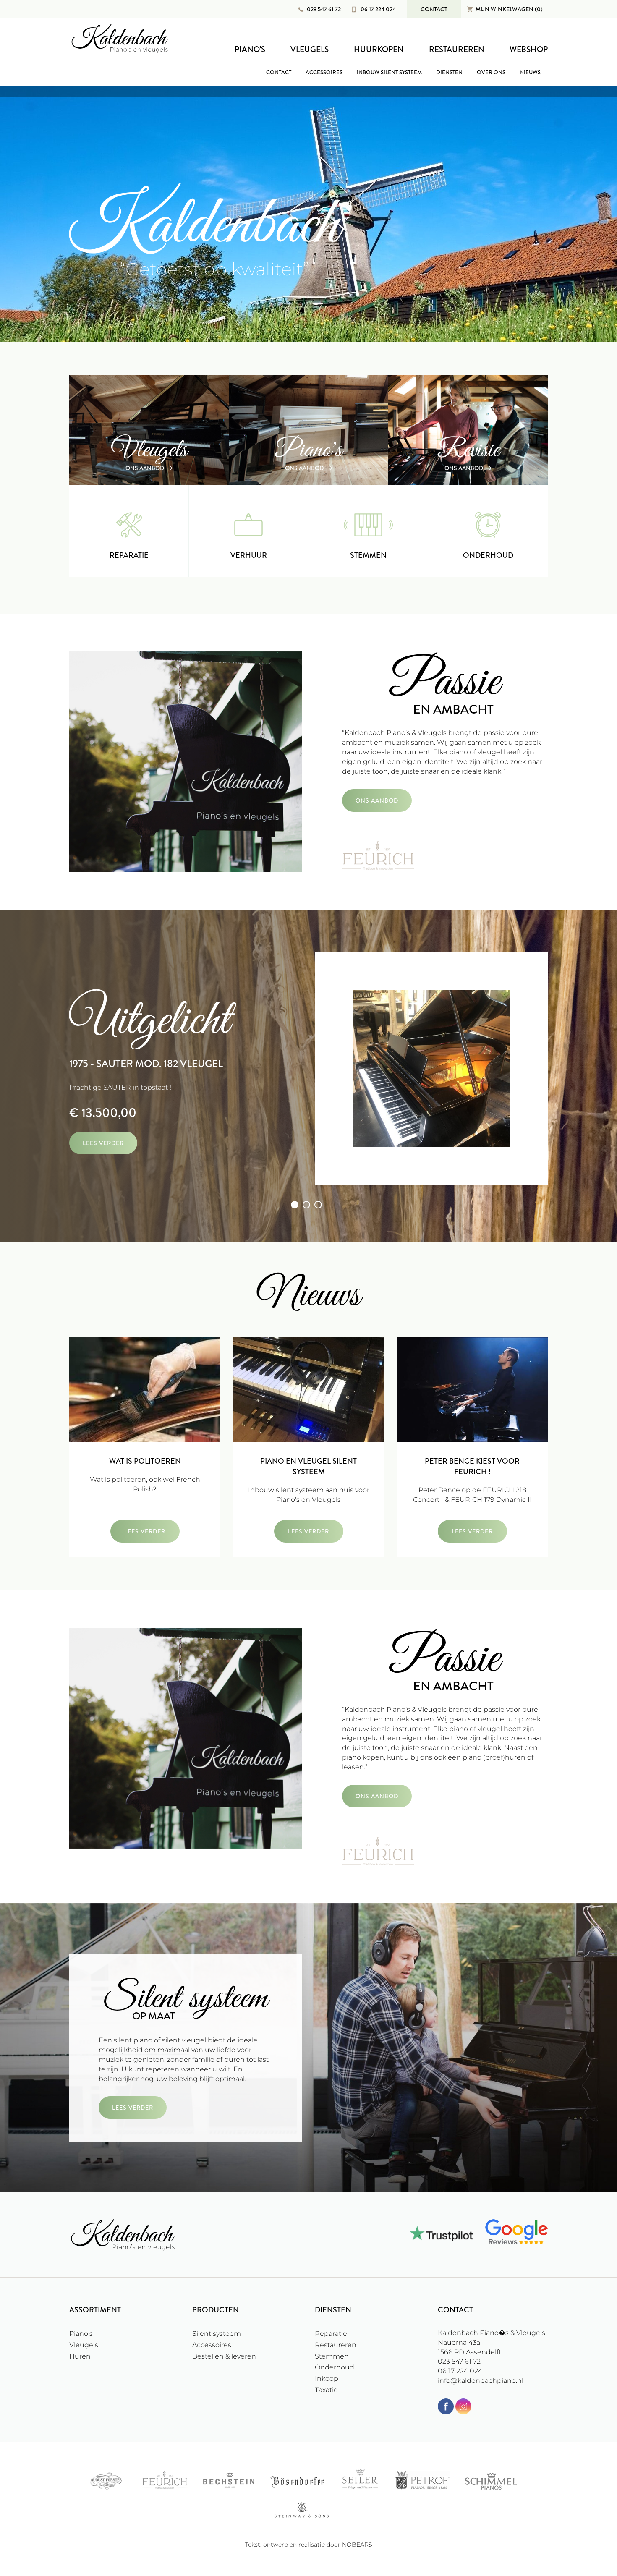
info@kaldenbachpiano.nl (481, 2381)
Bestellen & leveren (224, 2356)
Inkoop (327, 2379)
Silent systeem (217, 2334)
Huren (80, 2356)
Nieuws (530, 72)
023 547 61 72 (324, 9)
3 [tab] (318, 1205)
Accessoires (324, 72)
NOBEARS (357, 2545)
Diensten (449, 72)
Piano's (250, 49)
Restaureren (457, 49)
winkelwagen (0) (509, 9)
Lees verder (103, 1143)
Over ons (491, 72)
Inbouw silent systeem (389, 72)
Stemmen (332, 2356)
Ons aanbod (377, 800)
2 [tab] (306, 1205)
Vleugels (310, 49)
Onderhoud (335, 2367)
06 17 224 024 (378, 9)
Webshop (529, 49)
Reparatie (331, 2334)
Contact (434, 9)
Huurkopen (379, 49)
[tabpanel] (308, 1070)
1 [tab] (295, 1205)
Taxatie (326, 2390)
